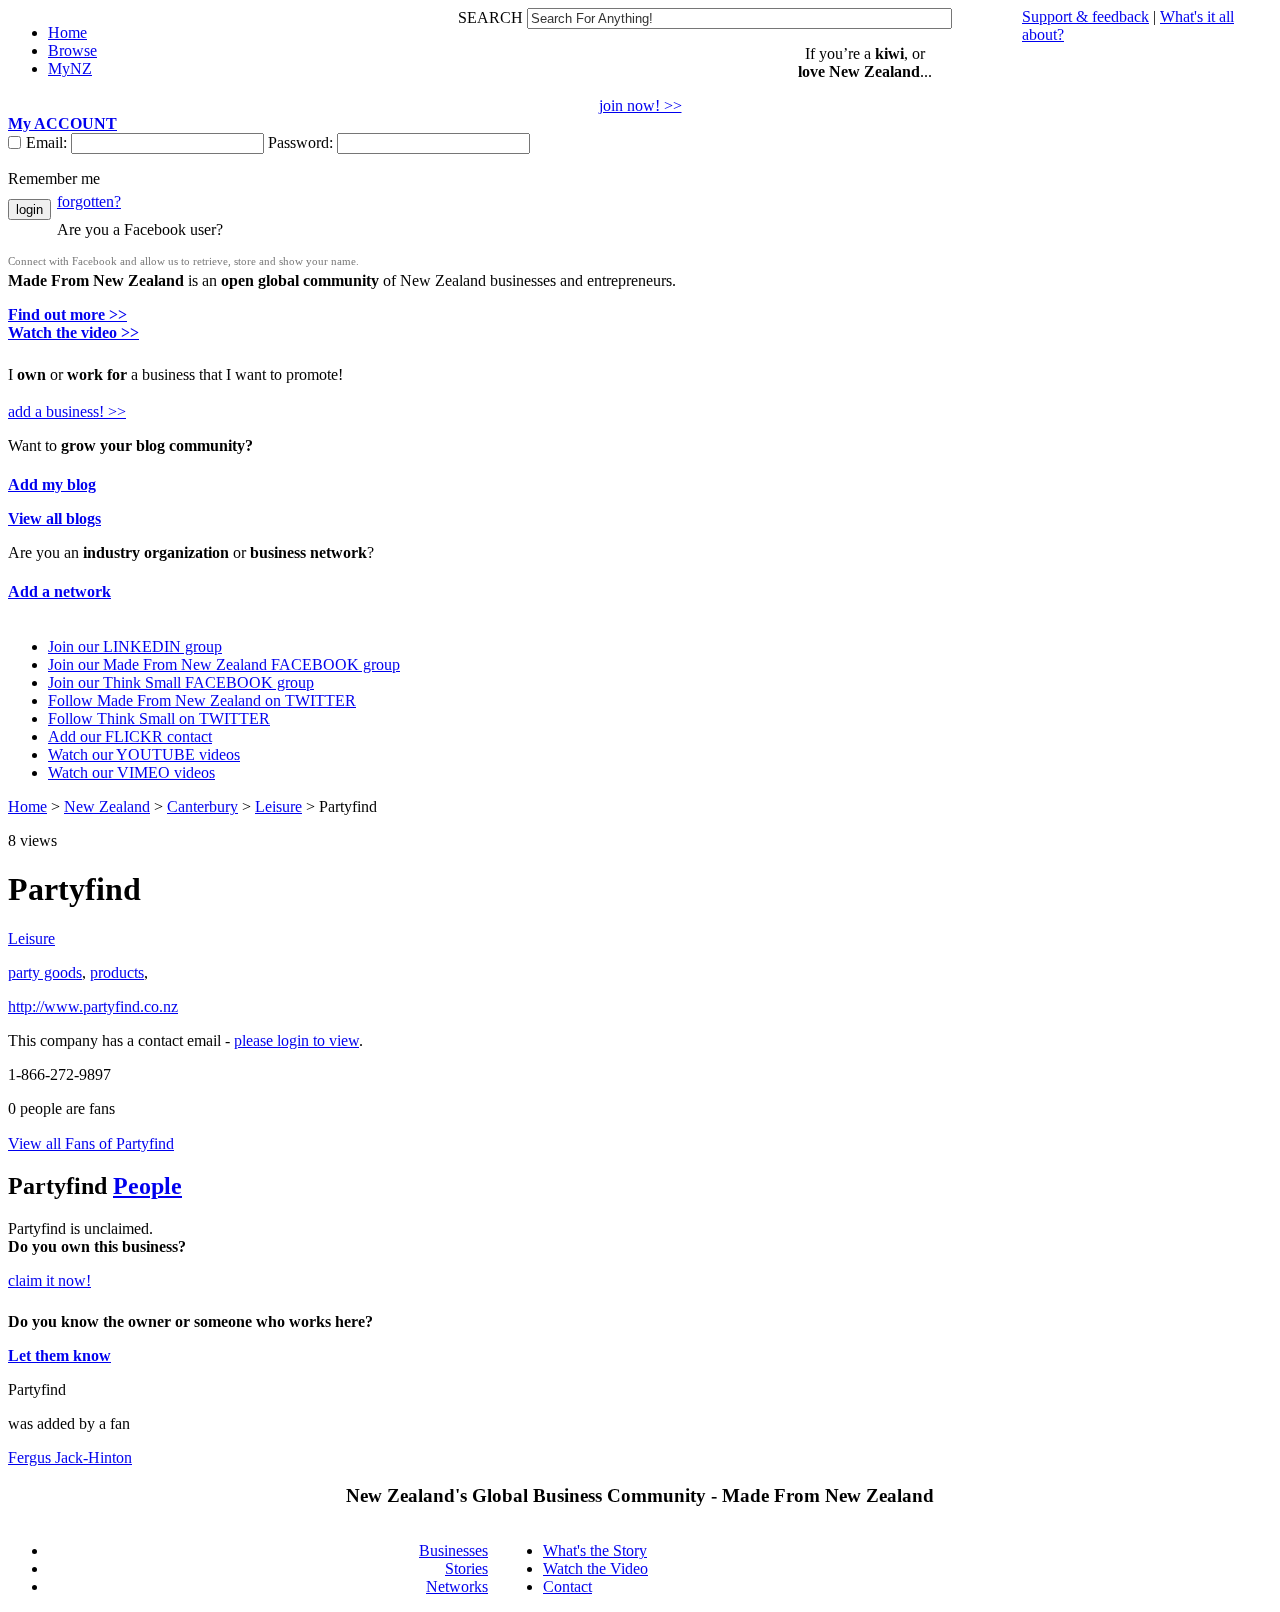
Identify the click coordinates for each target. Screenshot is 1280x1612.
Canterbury (202, 806)
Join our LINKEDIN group (135, 646)
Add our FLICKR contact (130, 736)
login (29, 209)
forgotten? (89, 201)
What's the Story (595, 1550)
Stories (466, 1568)
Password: (302, 142)
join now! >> (640, 105)
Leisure (278, 806)
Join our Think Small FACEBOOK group (181, 682)
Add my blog (52, 484)
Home (27, 806)
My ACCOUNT (62, 123)
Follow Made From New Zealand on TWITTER (202, 700)
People (147, 1186)
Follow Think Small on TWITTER (159, 718)
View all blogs (54, 518)
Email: (48, 142)
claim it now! (49, 1280)
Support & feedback (1085, 16)
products (117, 972)
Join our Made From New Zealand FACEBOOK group (224, 664)
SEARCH (492, 17)
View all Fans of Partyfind (91, 1143)
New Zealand (107, 806)
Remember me (54, 178)
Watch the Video (595, 1568)
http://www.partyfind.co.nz (93, 1006)
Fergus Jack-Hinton (70, 1457)
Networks (457, 1586)
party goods (45, 972)
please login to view (296, 1040)
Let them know (59, 1355)
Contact (567, 1586)
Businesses (453, 1550)
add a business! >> (67, 411)
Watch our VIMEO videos (131, 772)
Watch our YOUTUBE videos (144, 754)
